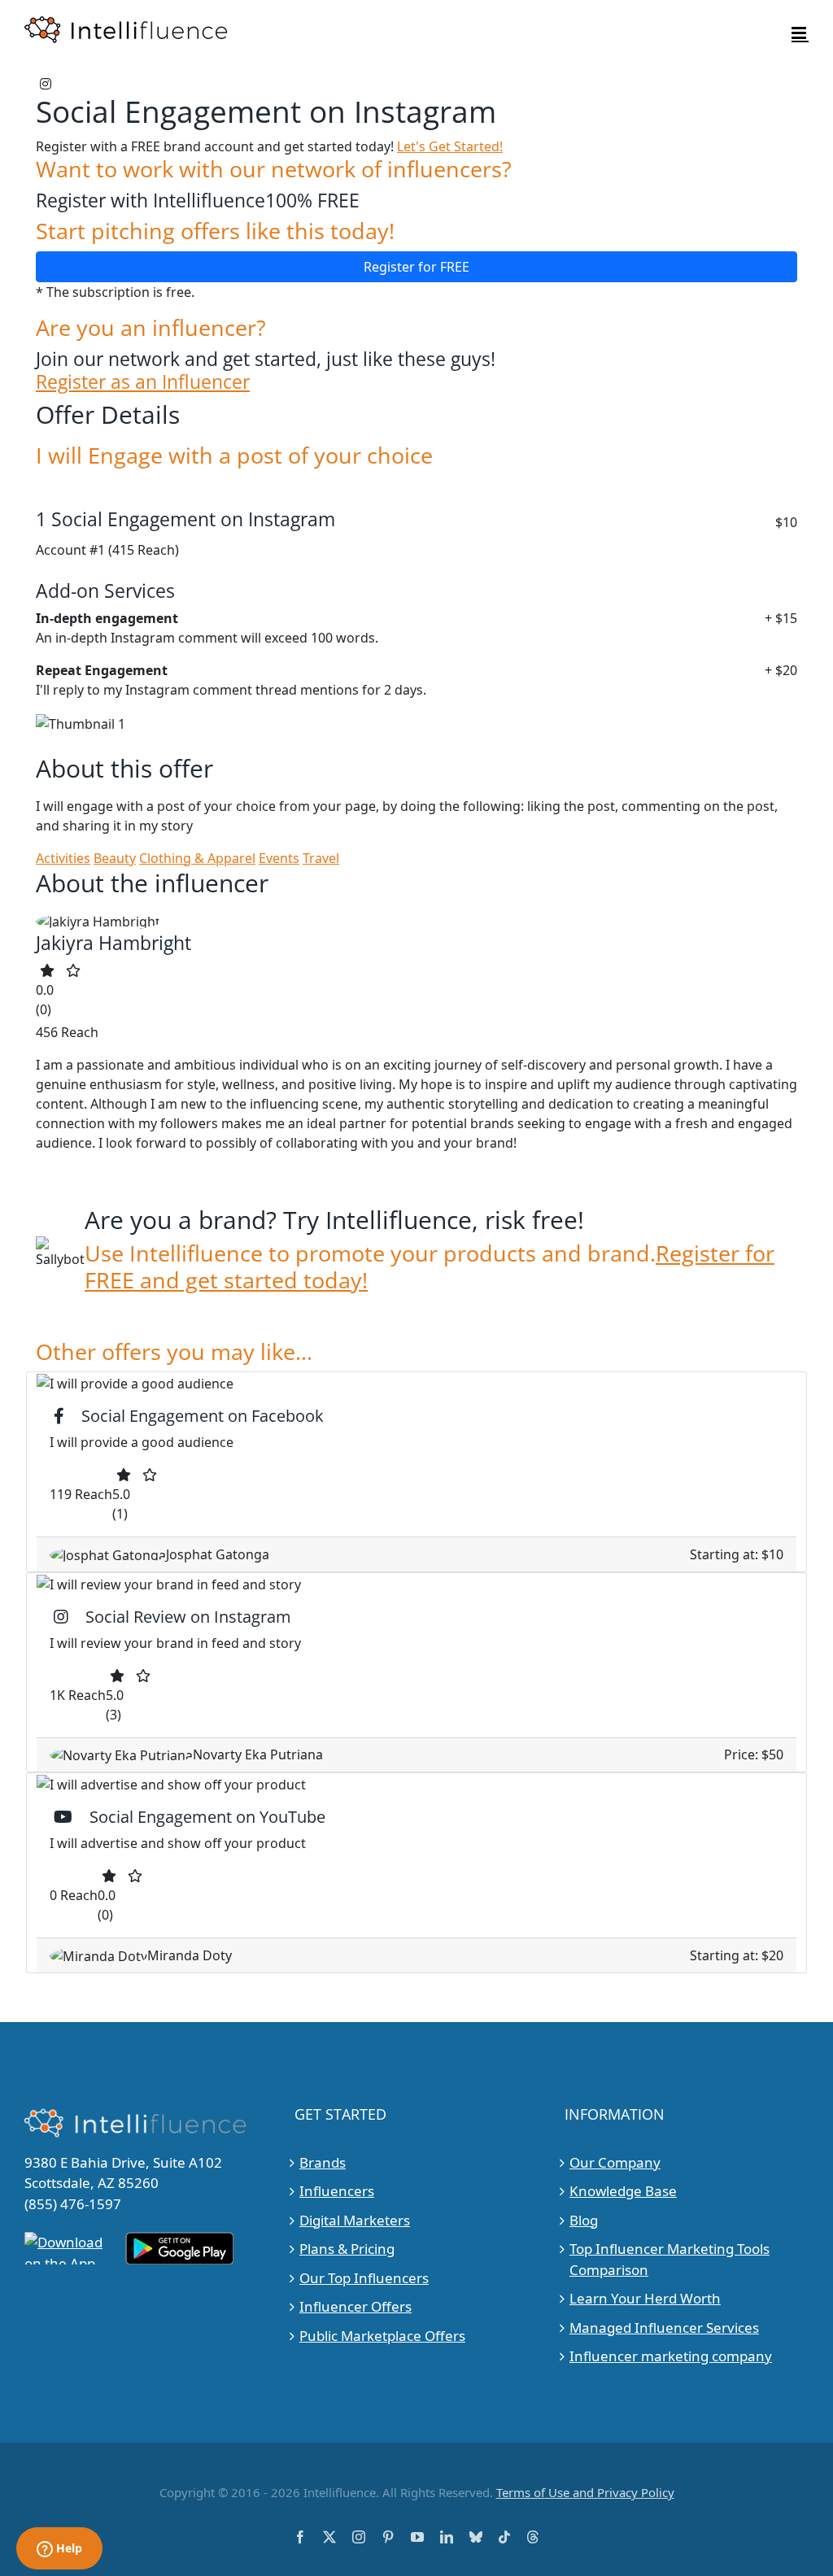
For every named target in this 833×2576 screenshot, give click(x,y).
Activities (63, 858)
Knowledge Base (623, 2191)
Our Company (615, 2162)
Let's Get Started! (450, 146)
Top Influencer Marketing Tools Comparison (669, 2259)
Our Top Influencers (364, 2278)
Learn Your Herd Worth (645, 2298)
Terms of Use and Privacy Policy (585, 2492)
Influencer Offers (355, 2306)
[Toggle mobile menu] (800, 33)
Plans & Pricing (347, 2249)
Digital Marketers (355, 2220)
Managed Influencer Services (664, 2328)
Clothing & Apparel (197, 858)
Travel (321, 858)
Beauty (115, 858)
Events (279, 858)
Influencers (337, 2191)
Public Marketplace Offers (382, 2336)
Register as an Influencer (143, 381)
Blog (584, 2220)
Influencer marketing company (671, 2356)
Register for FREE (416, 267)
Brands (323, 2162)
